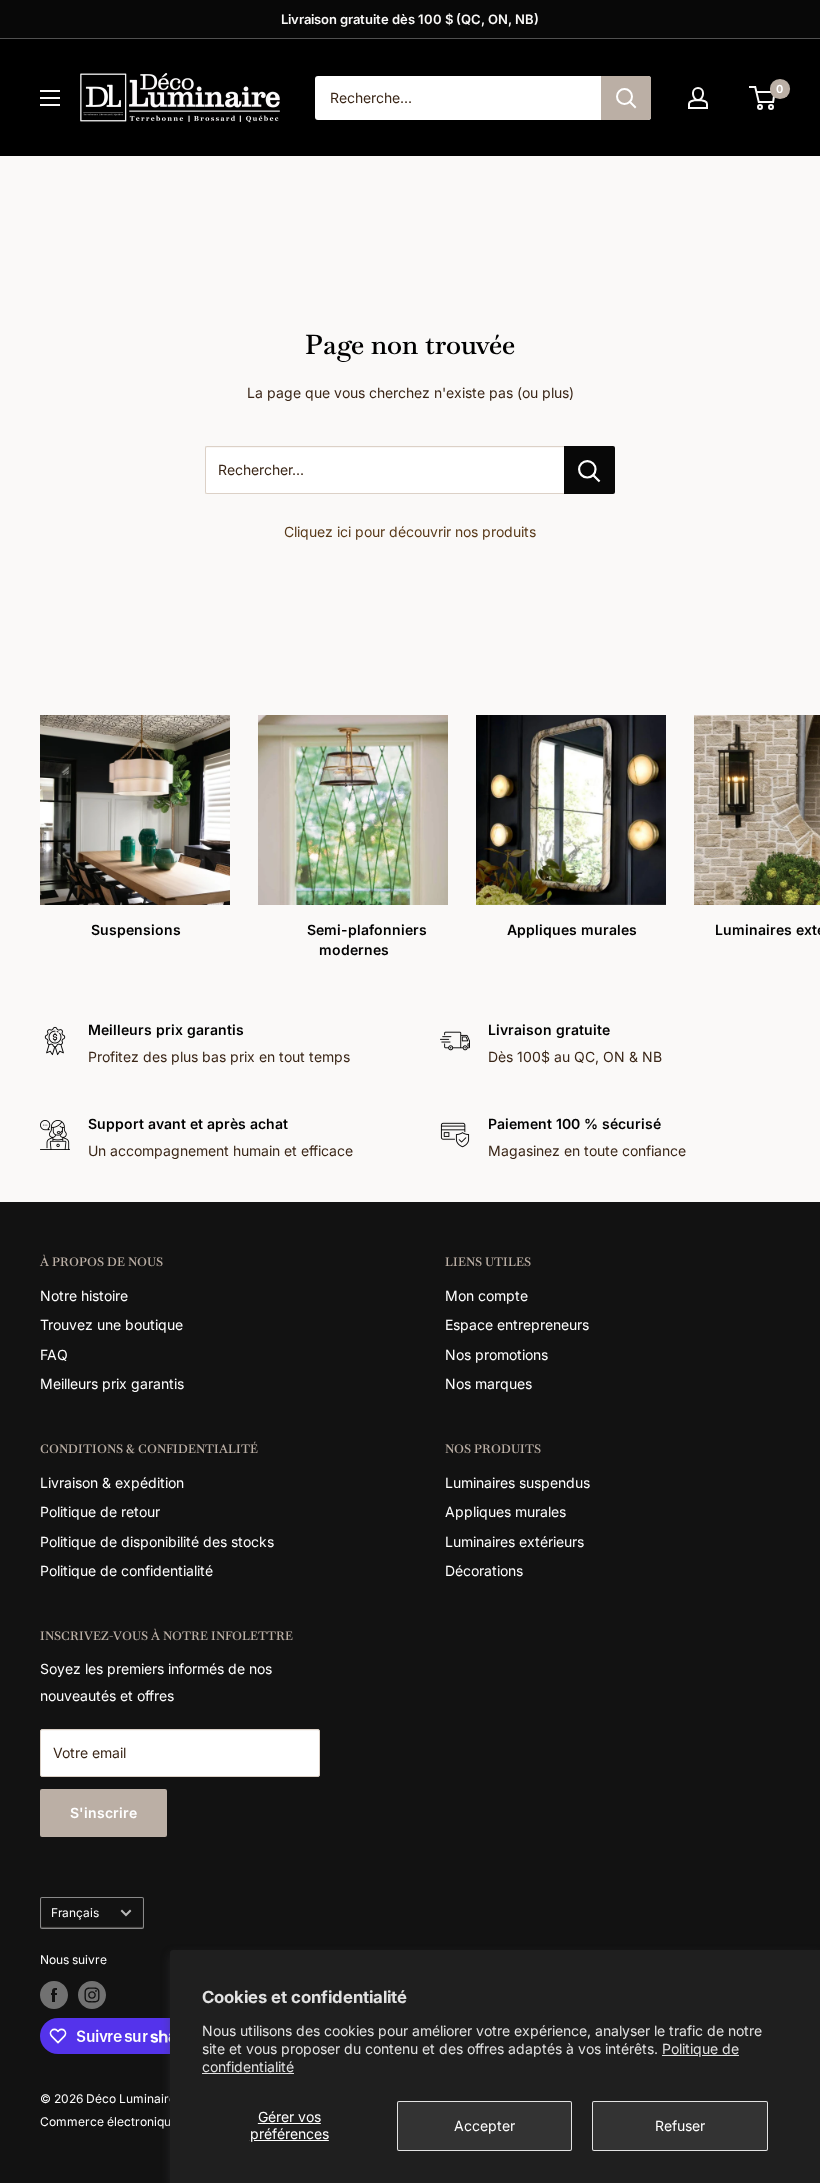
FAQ (54, 1354)
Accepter (484, 2125)
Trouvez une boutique (111, 1324)
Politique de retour (100, 1511)
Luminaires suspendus (517, 1482)
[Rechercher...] (589, 470)
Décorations (484, 1570)
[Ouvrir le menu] (50, 98)
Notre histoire (84, 1295)
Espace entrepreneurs (517, 1324)
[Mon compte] (698, 98)
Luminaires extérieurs (514, 1541)
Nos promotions (496, 1354)
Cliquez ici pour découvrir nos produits (410, 531)
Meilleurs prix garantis (112, 1383)
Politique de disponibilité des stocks (157, 1541)
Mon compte (486, 1295)
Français (75, 1912)
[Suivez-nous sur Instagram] (92, 1995)
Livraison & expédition (112, 1482)
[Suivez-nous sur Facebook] (54, 1995)
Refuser (680, 2125)
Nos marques (488, 1383)
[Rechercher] (626, 98)
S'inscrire (103, 1812)
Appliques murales (505, 1511)
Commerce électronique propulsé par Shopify (169, 2121)
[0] (763, 98)
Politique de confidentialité (126, 1570)
